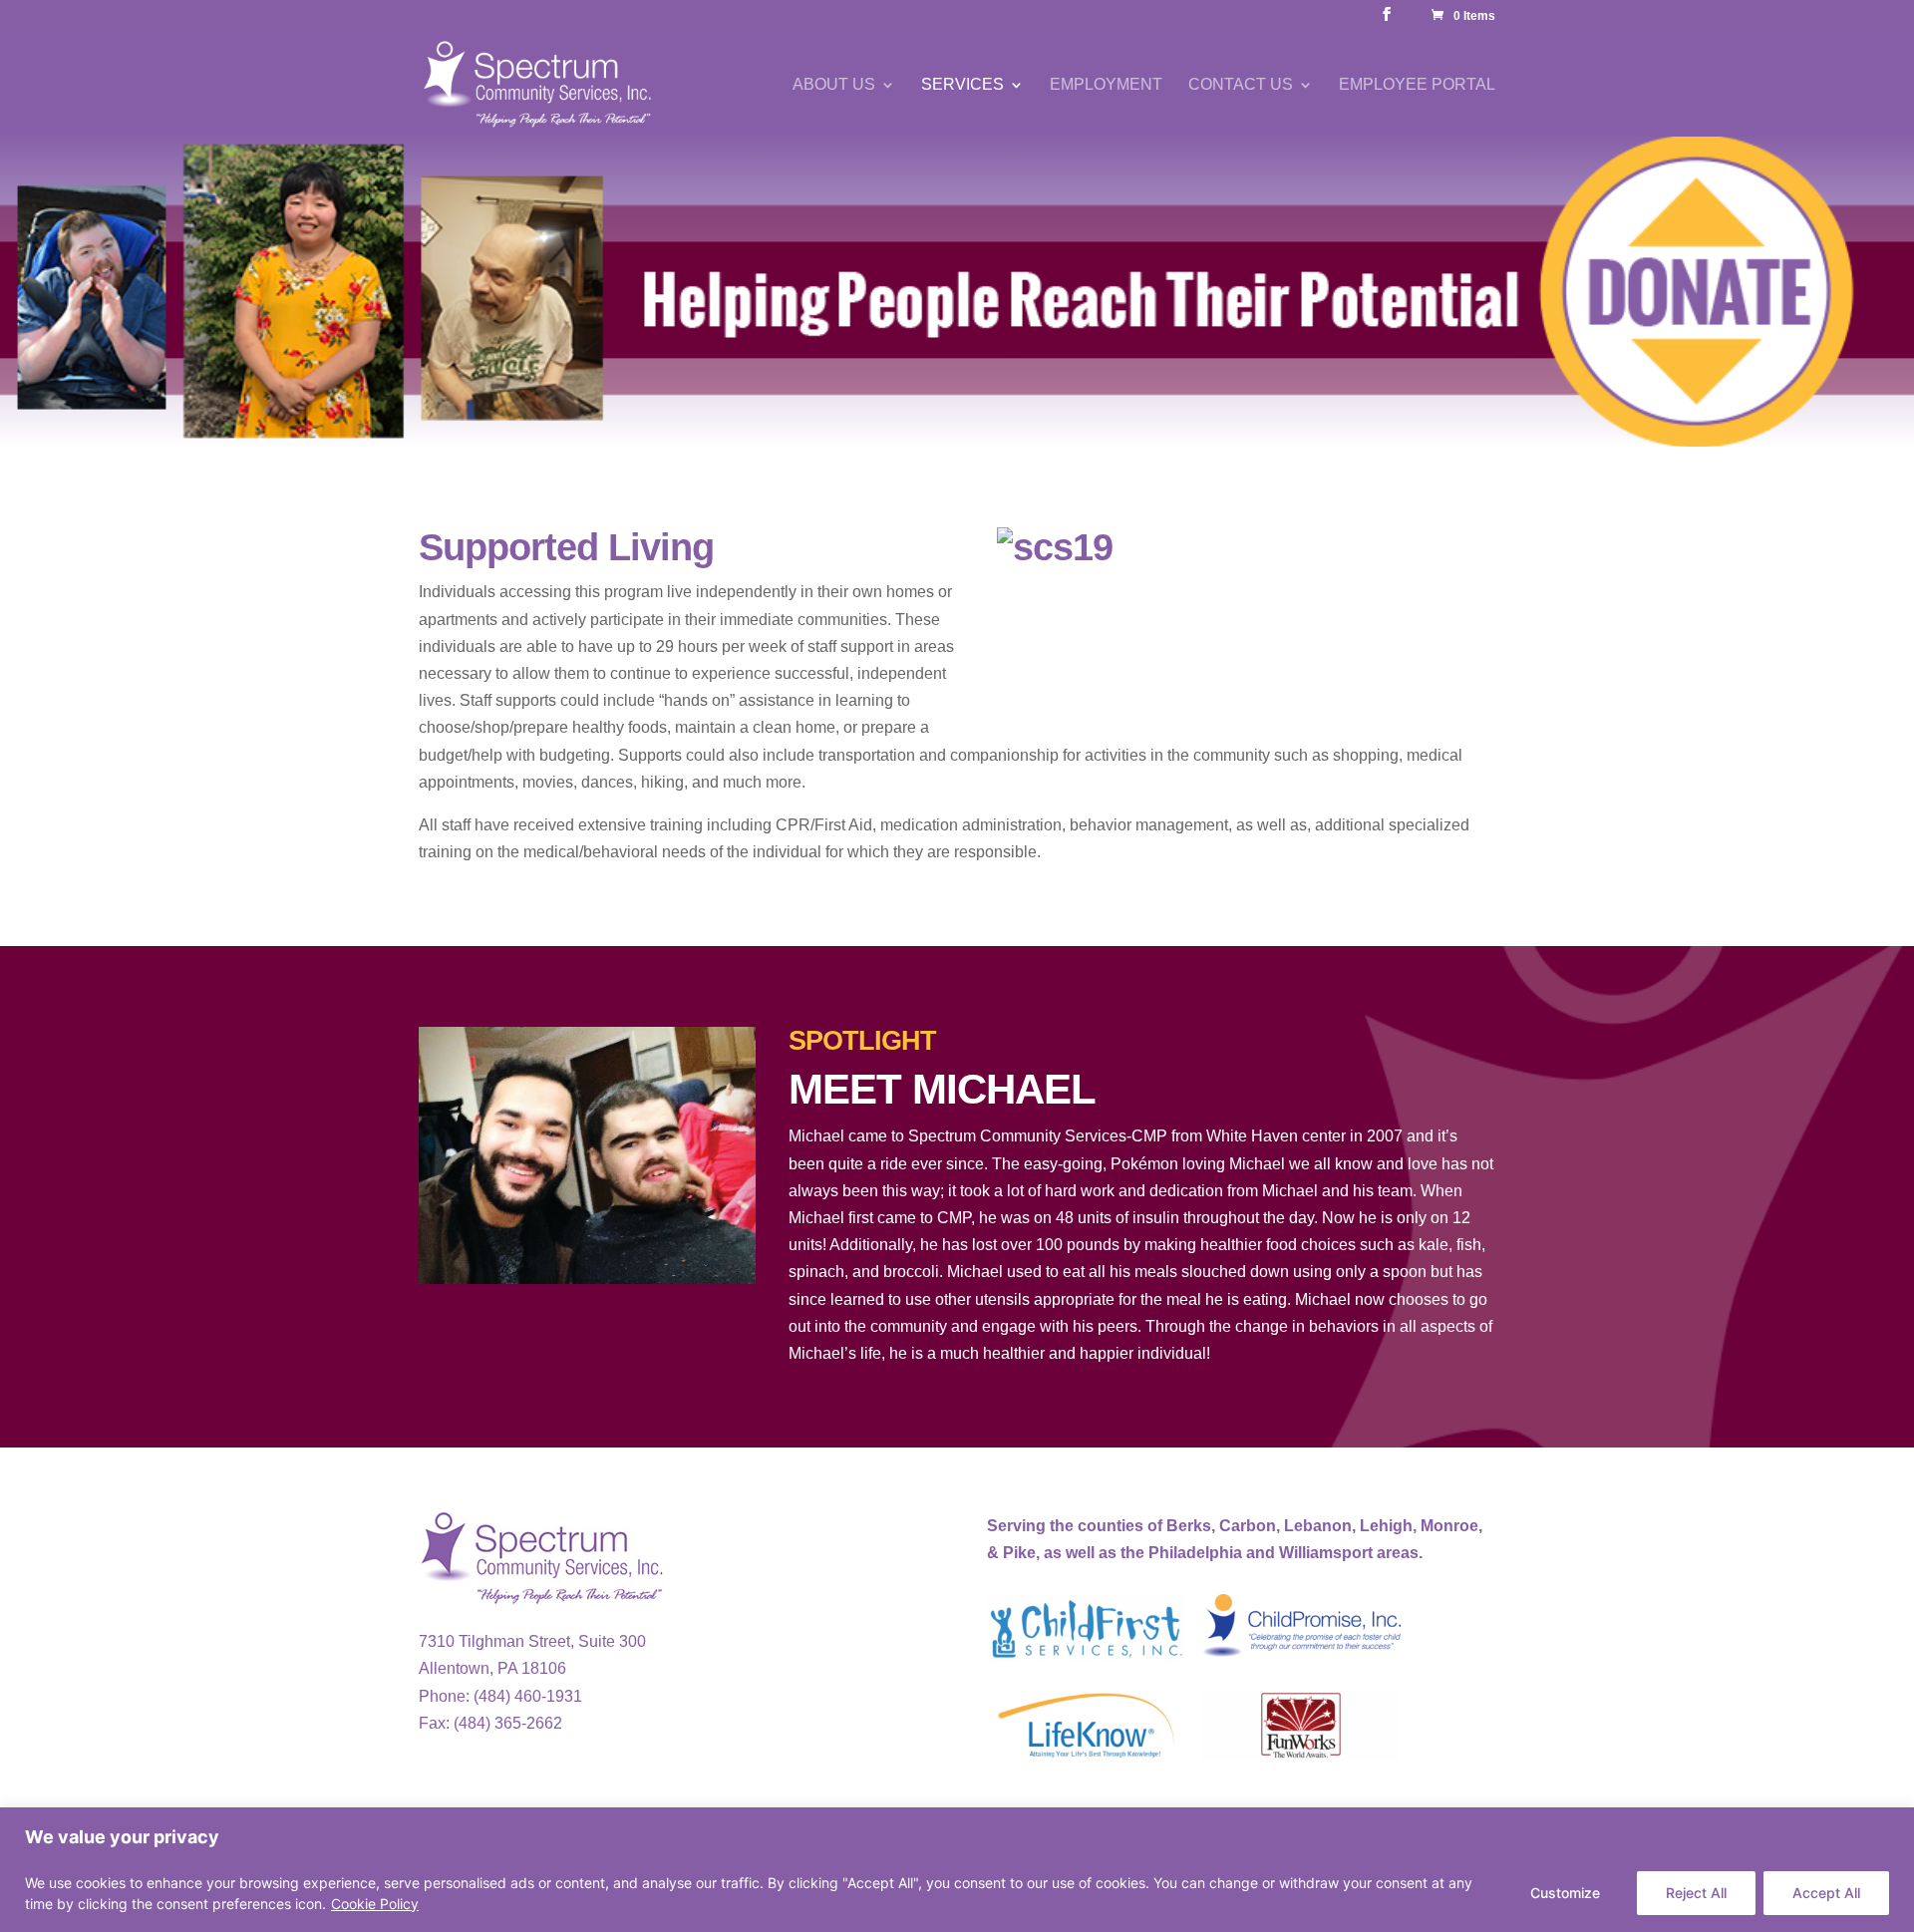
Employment (1106, 85)
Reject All (1696, 1893)
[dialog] (957, 1870)
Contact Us (1241, 85)
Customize (1565, 1893)
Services (962, 85)
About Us (834, 85)
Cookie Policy (375, 1904)
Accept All (1826, 1893)
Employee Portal (1417, 85)
